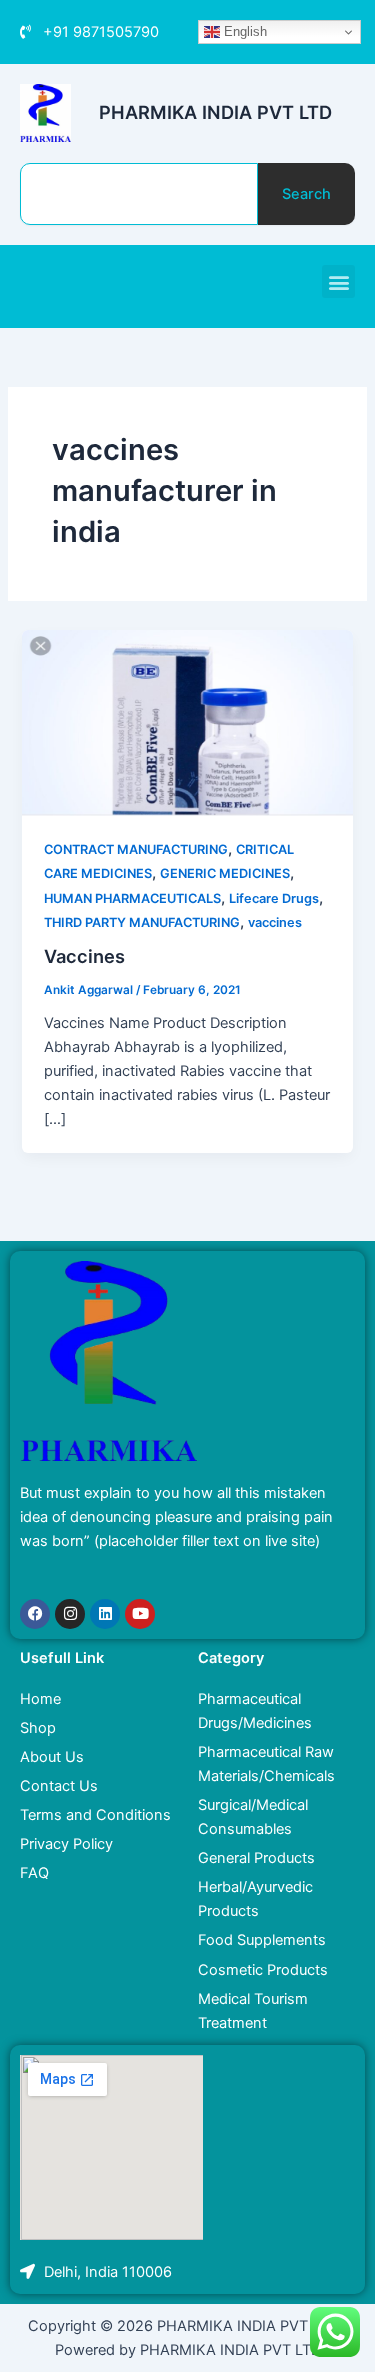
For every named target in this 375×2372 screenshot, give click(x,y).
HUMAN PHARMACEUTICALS (132, 898)
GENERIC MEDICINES (225, 873)
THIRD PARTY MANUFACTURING (142, 922)
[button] (338, 281)
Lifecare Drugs (274, 898)
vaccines (275, 922)
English (243, 31)
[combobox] (139, 194)
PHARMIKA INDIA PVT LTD (215, 112)
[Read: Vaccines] (187, 722)
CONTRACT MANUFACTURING (136, 849)
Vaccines (84, 956)
